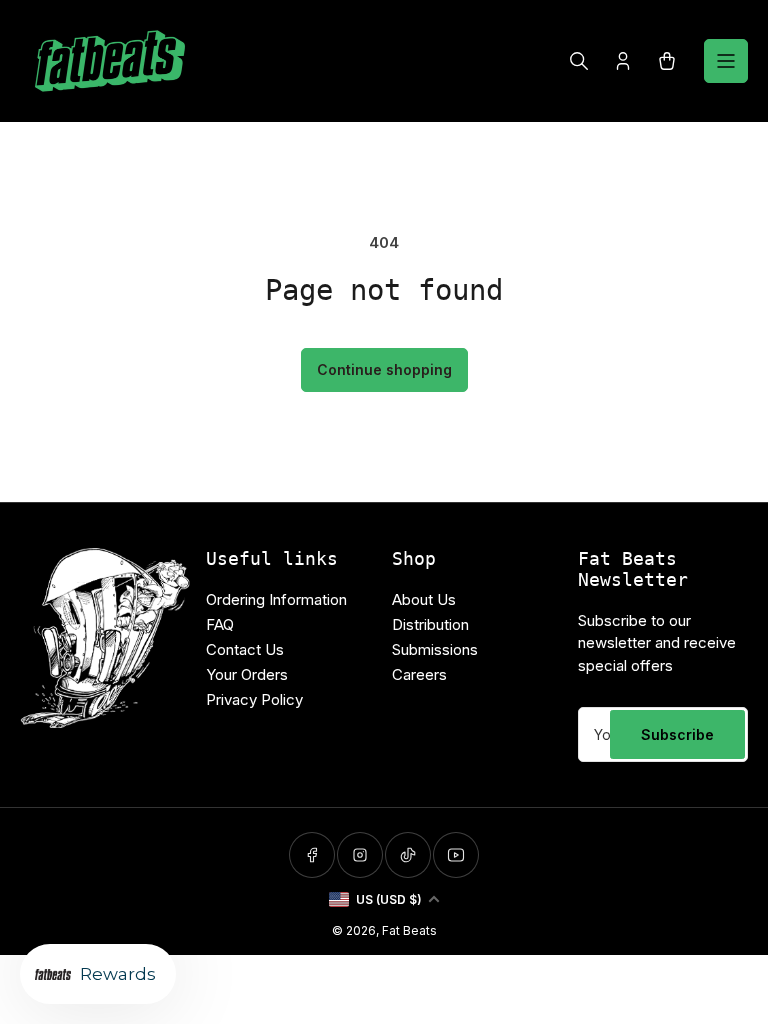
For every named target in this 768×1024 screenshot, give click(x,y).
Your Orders (247, 674)
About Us (424, 599)
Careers (419, 674)
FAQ (220, 624)
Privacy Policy (254, 699)
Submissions (435, 649)
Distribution (430, 624)
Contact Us (245, 649)
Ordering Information (276, 599)
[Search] (579, 61)
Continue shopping (384, 369)
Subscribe (677, 734)
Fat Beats (409, 930)
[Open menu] (726, 61)
